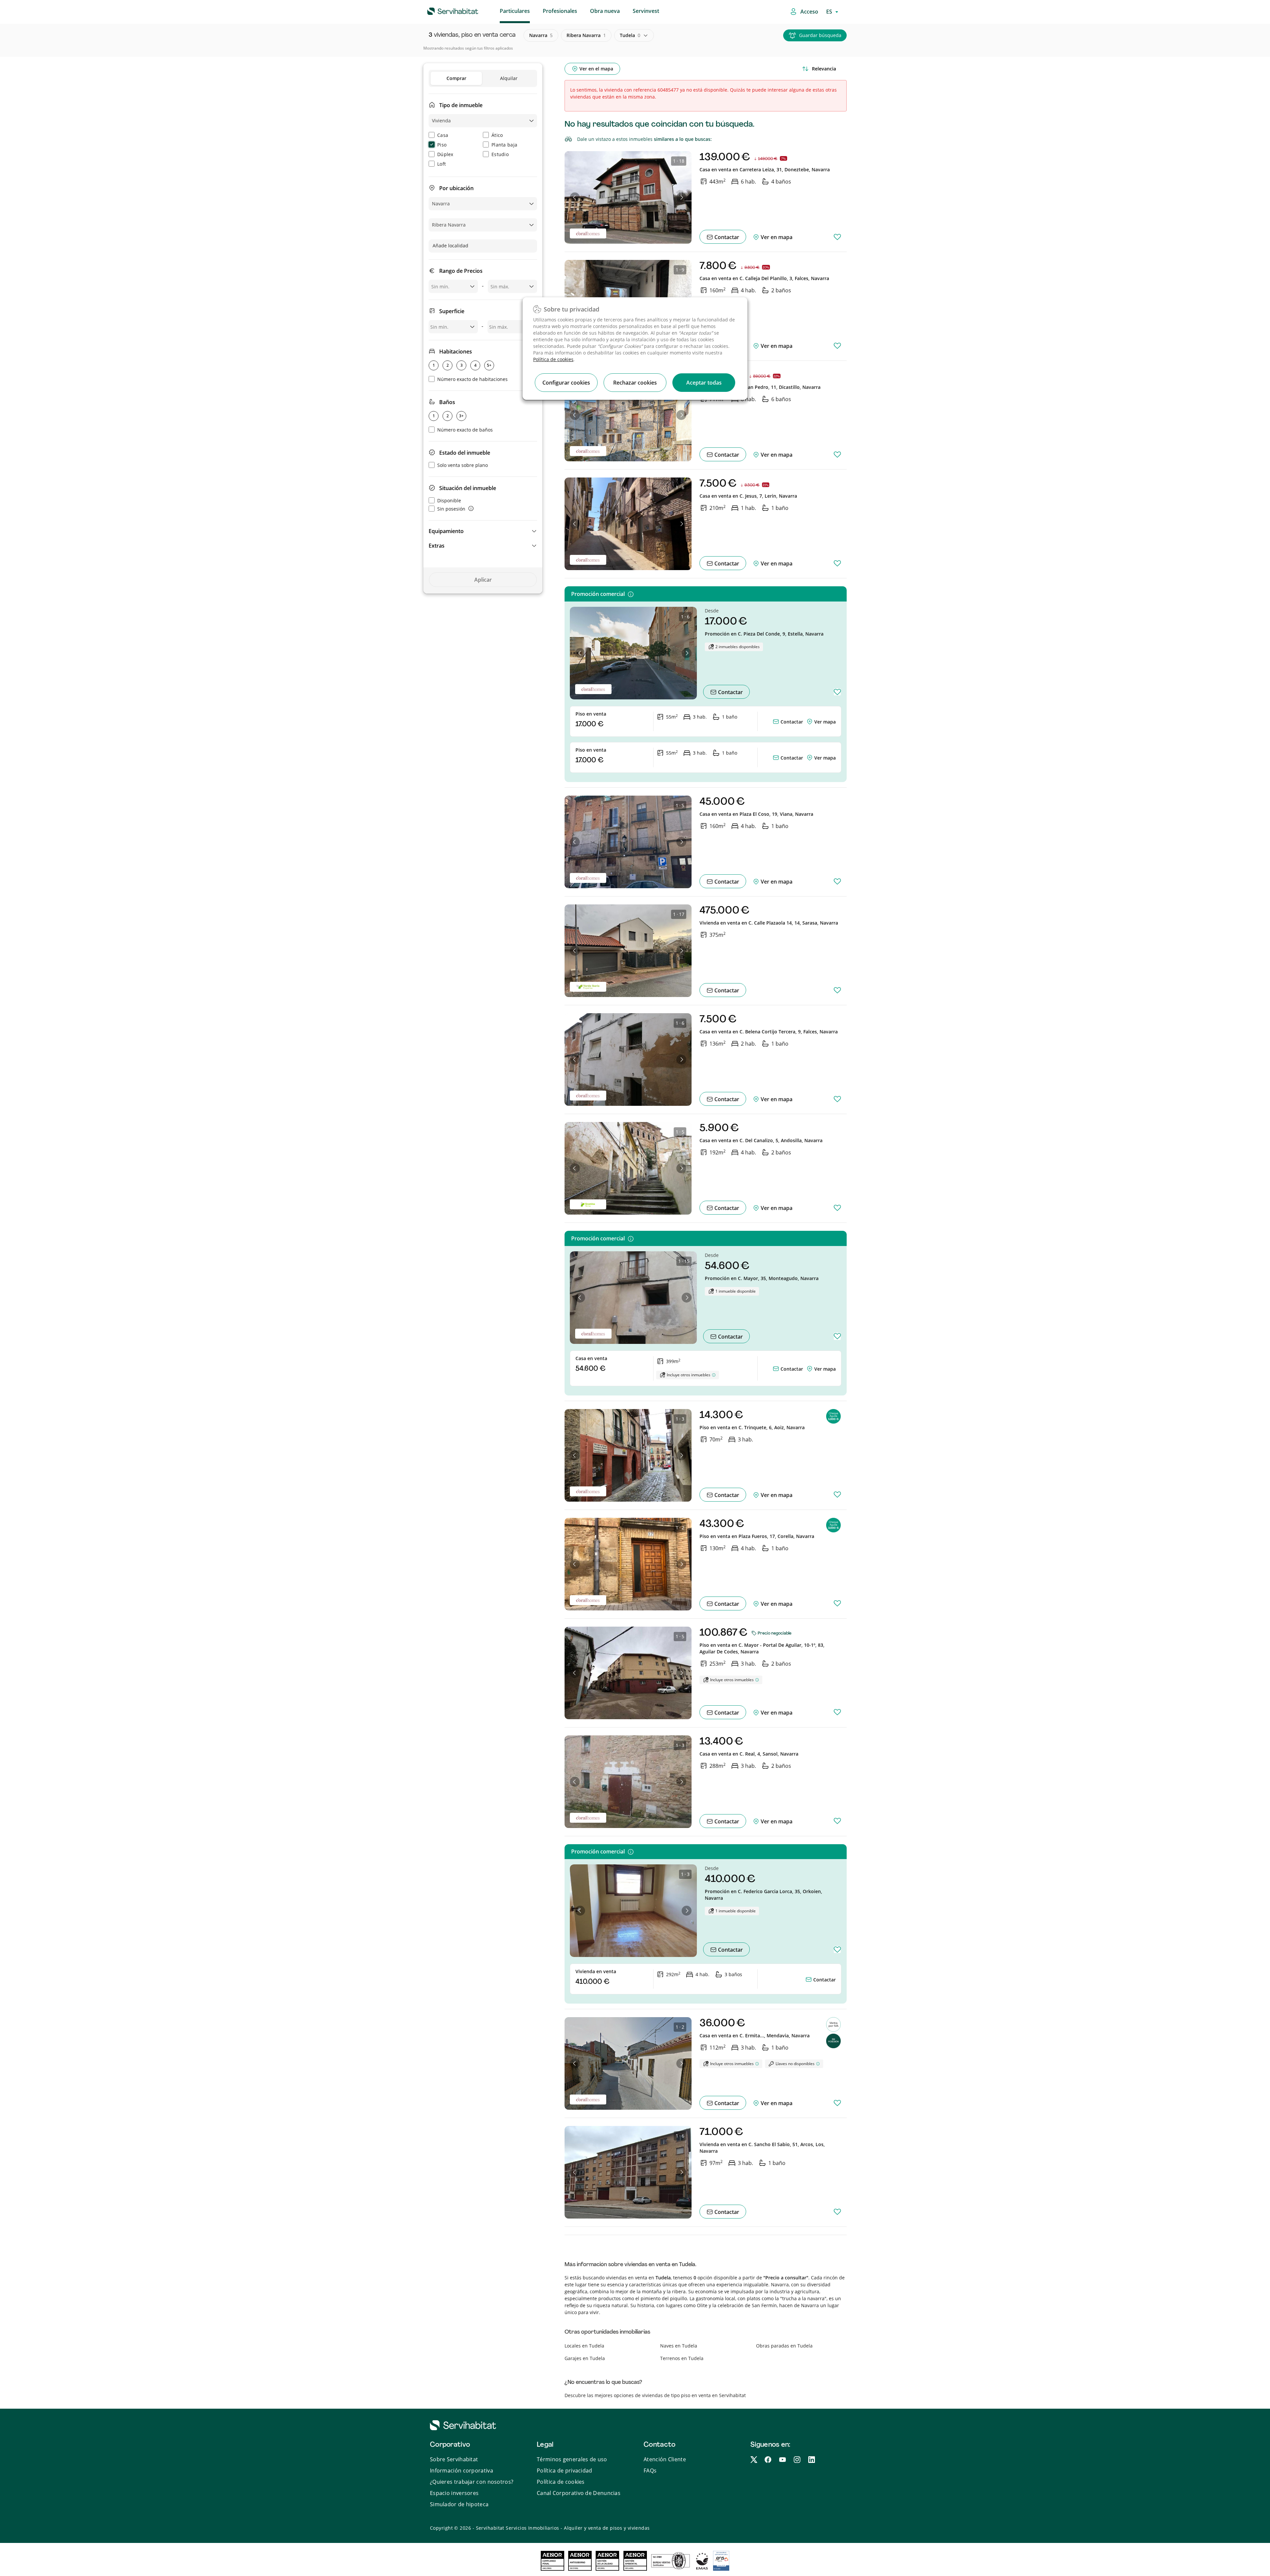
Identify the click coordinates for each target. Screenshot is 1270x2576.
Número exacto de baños (465, 430)
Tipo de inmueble (461, 105)
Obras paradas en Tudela (784, 2346)
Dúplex (445, 154)
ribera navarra (586, 35)
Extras (437, 546)
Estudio (500, 154)
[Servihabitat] (442, 10)
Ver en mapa (776, 237)
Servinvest (646, 11)
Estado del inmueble (465, 453)
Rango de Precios (461, 271)
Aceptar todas (704, 383)
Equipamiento (446, 531)
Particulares (515, 11)
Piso (442, 145)
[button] (483, 531)
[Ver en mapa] (810, 722)
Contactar (726, 237)
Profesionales (560, 11)
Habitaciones (456, 352)
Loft (442, 164)
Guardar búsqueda (820, 35)
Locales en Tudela (584, 2346)
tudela (630, 35)
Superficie (452, 311)
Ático (497, 135)
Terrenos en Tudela (682, 2358)
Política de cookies (553, 359)
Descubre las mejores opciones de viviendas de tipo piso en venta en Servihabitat (655, 2395)
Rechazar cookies (635, 383)
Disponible (449, 500)
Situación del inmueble (468, 488)
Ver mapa (825, 722)
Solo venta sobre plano (463, 465)
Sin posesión (451, 509)
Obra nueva (605, 11)
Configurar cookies (566, 383)
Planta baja (504, 145)
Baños (447, 402)
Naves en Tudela (679, 2346)
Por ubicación (456, 188)
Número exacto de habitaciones (472, 379)
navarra (541, 35)
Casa (443, 135)
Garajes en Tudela (585, 2358)
